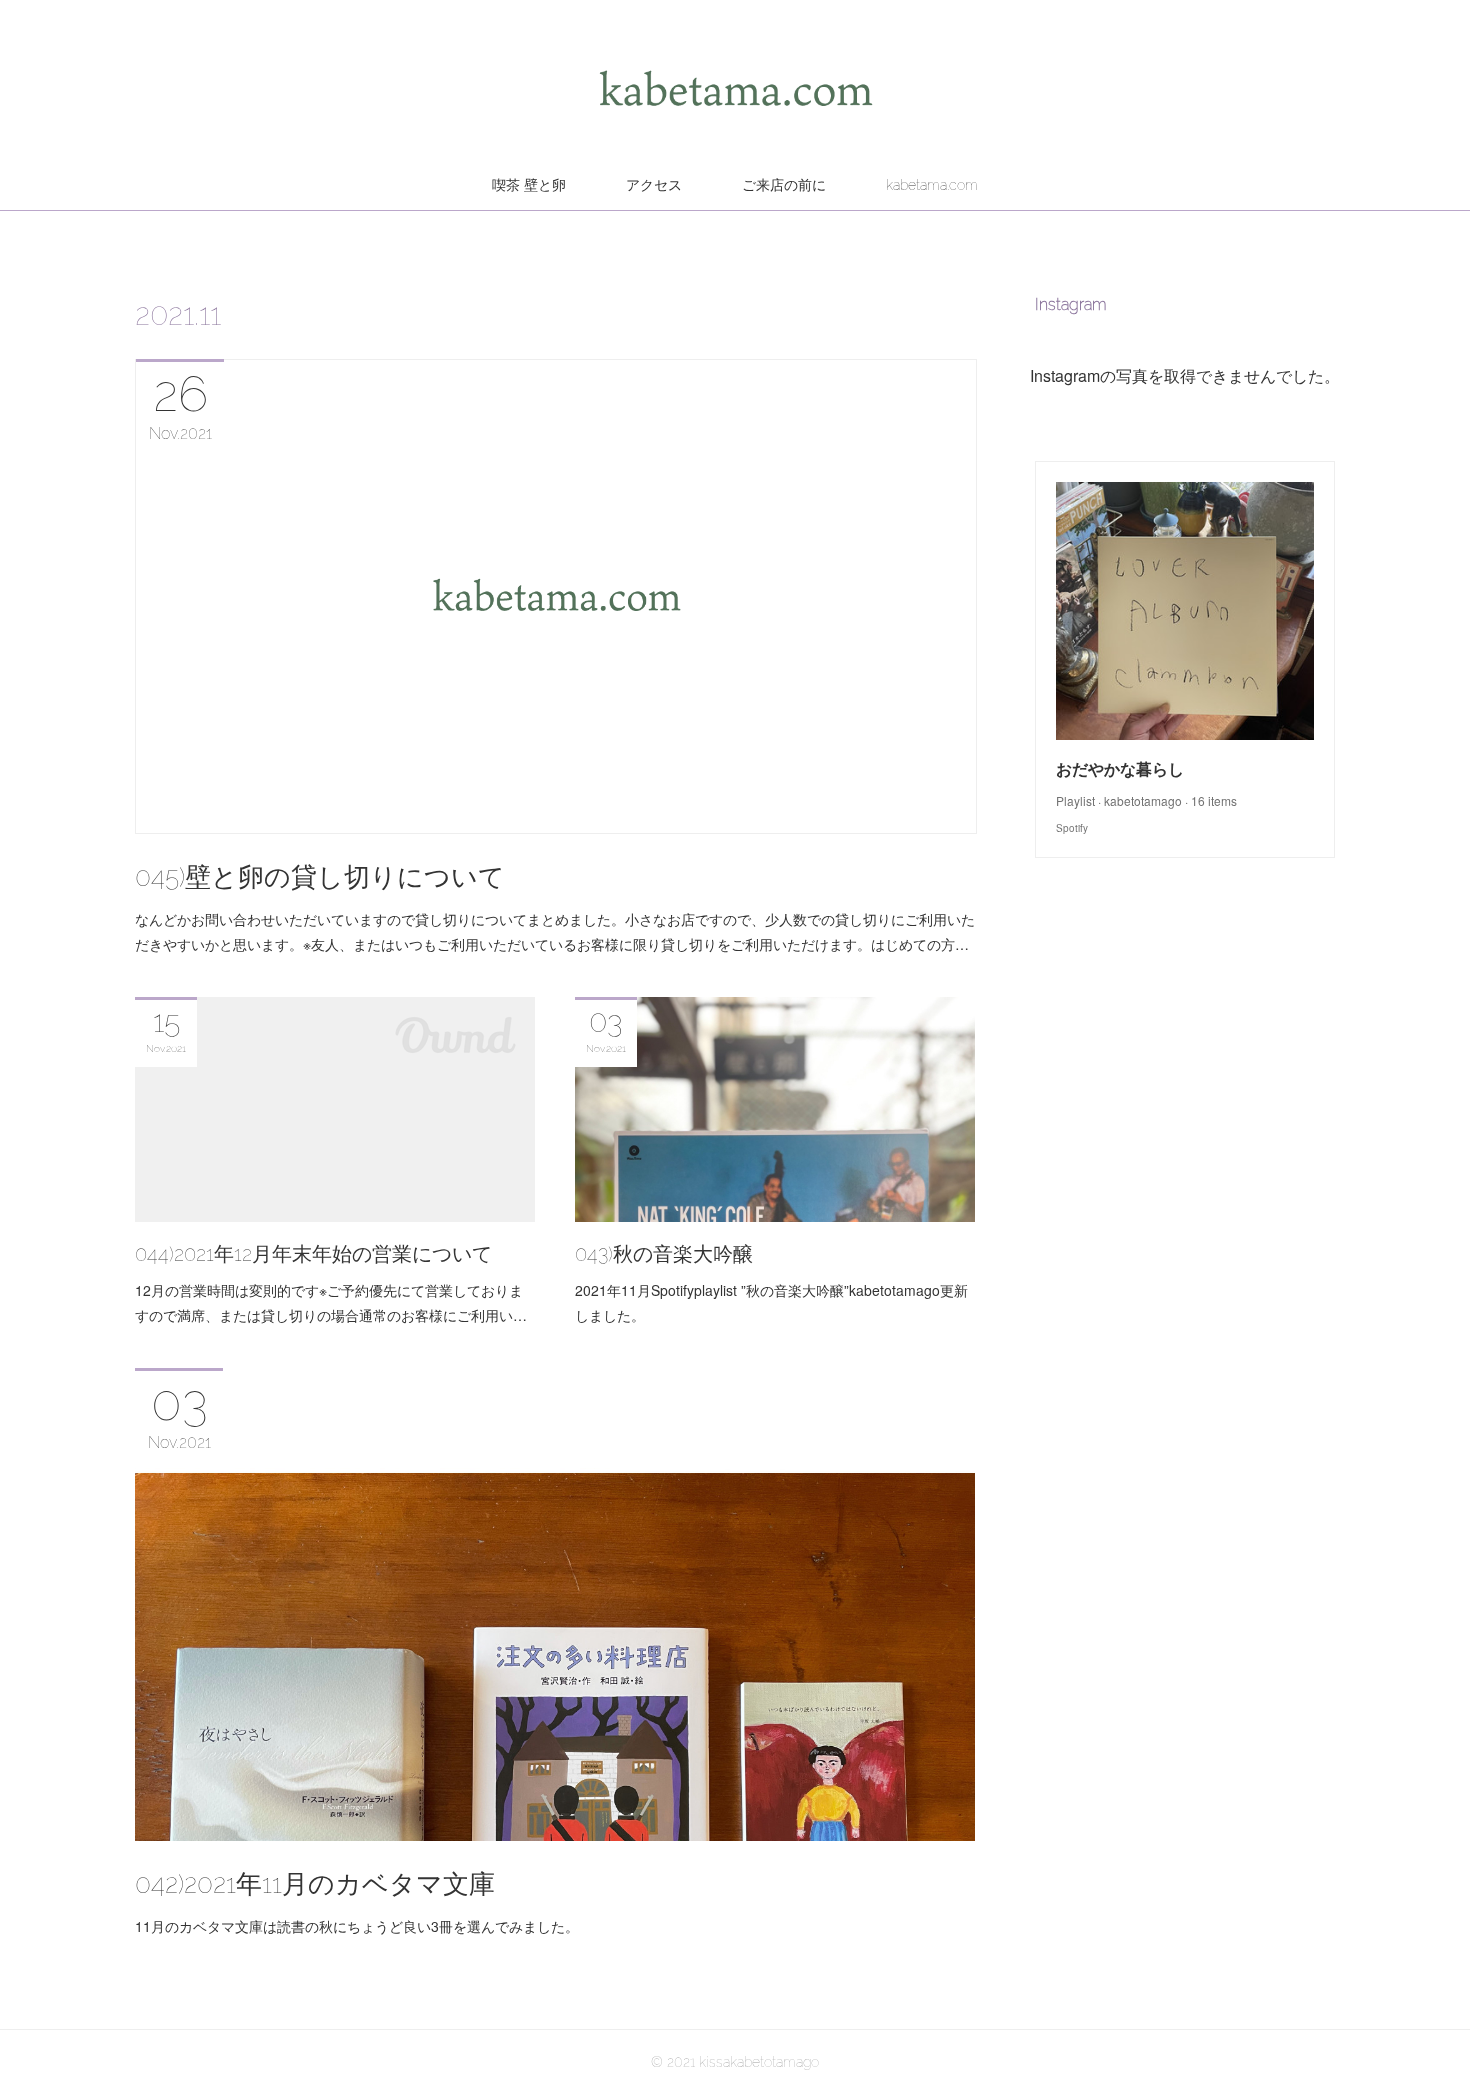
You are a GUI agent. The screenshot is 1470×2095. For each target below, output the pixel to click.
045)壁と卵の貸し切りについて (320, 877)
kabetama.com (932, 185)
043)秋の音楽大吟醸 (664, 1254)
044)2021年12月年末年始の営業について (313, 1254)
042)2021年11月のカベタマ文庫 (315, 1884)
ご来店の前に (784, 185)
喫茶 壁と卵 (529, 185)
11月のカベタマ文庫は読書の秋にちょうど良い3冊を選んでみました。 (357, 1926)
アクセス (654, 185)
